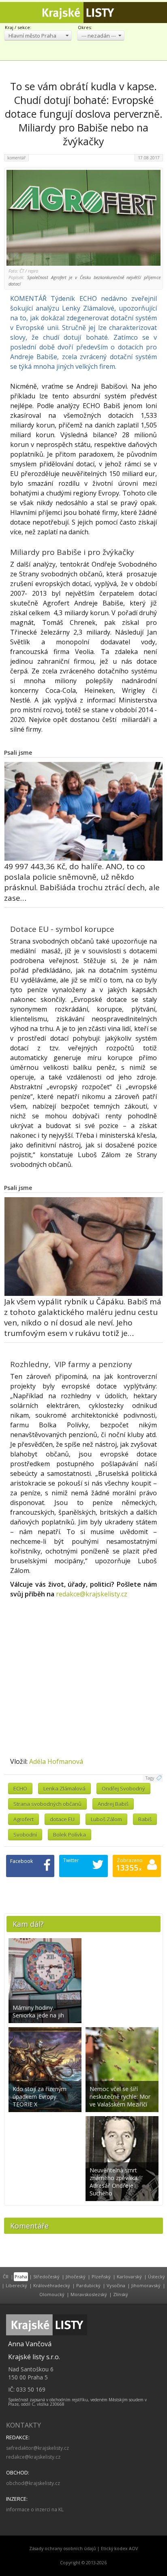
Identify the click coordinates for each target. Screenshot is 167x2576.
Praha (21, 2276)
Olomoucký (52, 2294)
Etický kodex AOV (119, 2548)
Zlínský (121, 2294)
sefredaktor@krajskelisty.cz (37, 2448)
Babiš (145, 1819)
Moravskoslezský (89, 2294)
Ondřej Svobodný (123, 1789)
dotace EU (62, 1819)
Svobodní (25, 1835)
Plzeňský (101, 2276)
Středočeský (46, 2276)
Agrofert (24, 1819)
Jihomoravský (146, 2285)
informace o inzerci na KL (35, 2509)
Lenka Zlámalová (64, 1789)
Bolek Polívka (70, 1835)
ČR (6, 2276)
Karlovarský (129, 2276)
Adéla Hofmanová (56, 1761)
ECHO (20, 1789)
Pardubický (88, 2285)
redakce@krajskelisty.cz (92, 1594)
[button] (38, 35)
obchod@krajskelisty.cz (33, 2483)
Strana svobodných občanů (47, 1804)
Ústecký (156, 2276)
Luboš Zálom (106, 1819)
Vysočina (116, 2285)
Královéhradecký (52, 2285)
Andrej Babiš (113, 1804)
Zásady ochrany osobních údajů (63, 2548)
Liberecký (16, 2285)
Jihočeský (76, 2276)
